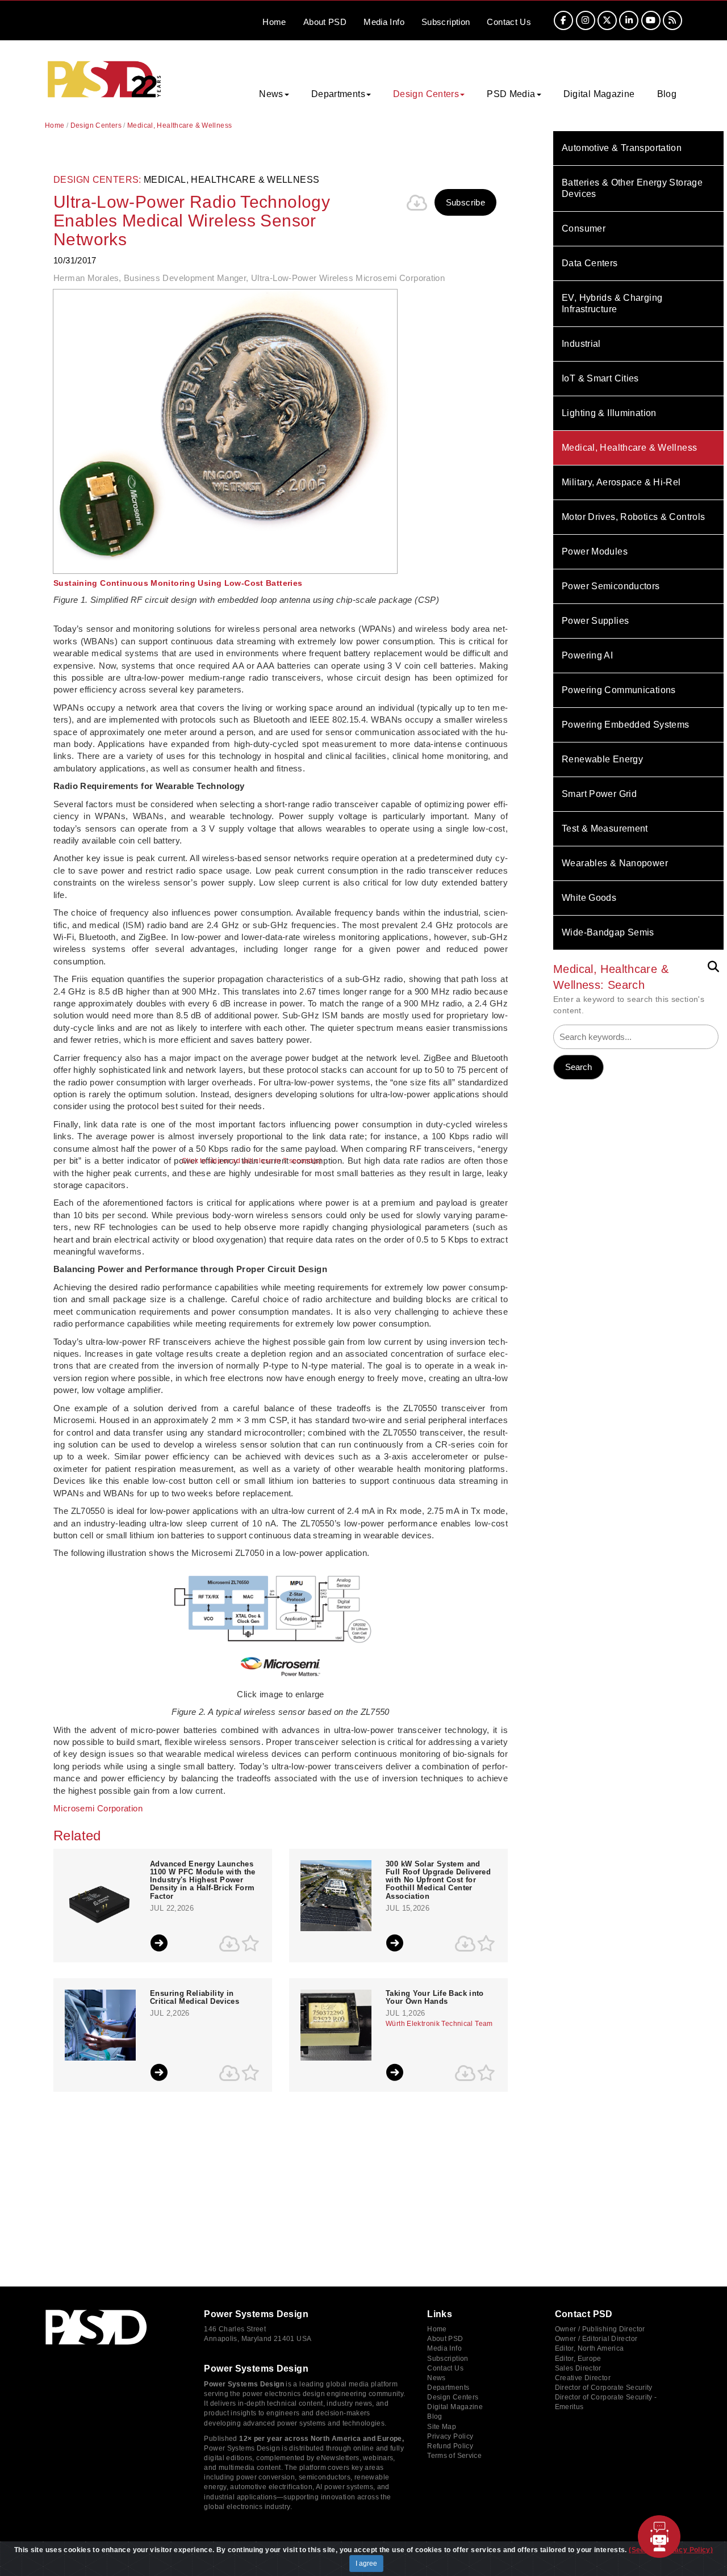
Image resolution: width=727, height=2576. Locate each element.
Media (384, 22)
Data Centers (590, 263)
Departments (448, 2388)
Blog (667, 94)
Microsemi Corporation (98, 1808)
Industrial (581, 344)
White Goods (589, 898)
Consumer (584, 228)
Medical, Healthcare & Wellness (629, 448)
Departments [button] (338, 94)
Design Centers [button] (426, 94)
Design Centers (96, 125)
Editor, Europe (578, 2359)
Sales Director (578, 2368)
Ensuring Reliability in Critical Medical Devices (195, 1998)
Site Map (442, 2427)
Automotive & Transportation (622, 148)
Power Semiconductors (611, 586)
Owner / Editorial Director (596, 2339)
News (436, 2378)
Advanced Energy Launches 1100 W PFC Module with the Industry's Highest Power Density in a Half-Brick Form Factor (203, 1880)
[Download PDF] (417, 203)
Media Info (444, 2348)
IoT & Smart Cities (600, 378)
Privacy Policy (450, 2436)
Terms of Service (454, 2456)
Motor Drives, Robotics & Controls (633, 517)
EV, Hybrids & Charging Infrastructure (612, 303)
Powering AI (587, 655)
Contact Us (445, 2368)
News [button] (271, 94)
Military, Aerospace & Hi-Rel (621, 482)
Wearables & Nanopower (615, 863)
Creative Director (583, 2378)
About (325, 22)
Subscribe (465, 202)
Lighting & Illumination (609, 413)
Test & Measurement (605, 828)
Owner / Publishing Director (600, 2329)
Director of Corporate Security (604, 2388)
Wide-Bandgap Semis (608, 932)
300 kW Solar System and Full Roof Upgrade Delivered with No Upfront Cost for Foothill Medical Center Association (438, 1880)
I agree (366, 2564)
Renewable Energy (602, 759)
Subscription (446, 22)
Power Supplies (595, 621)
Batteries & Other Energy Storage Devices (632, 188)
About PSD (445, 2339)
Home (274, 22)
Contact (509, 22)
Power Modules (595, 551)
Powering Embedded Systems (625, 725)
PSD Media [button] (511, 94)
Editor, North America (590, 2348)
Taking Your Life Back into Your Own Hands (435, 1998)
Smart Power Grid (599, 794)
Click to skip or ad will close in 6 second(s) (252, 1161)
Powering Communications (619, 690)
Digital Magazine (599, 94)
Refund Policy (450, 2446)
